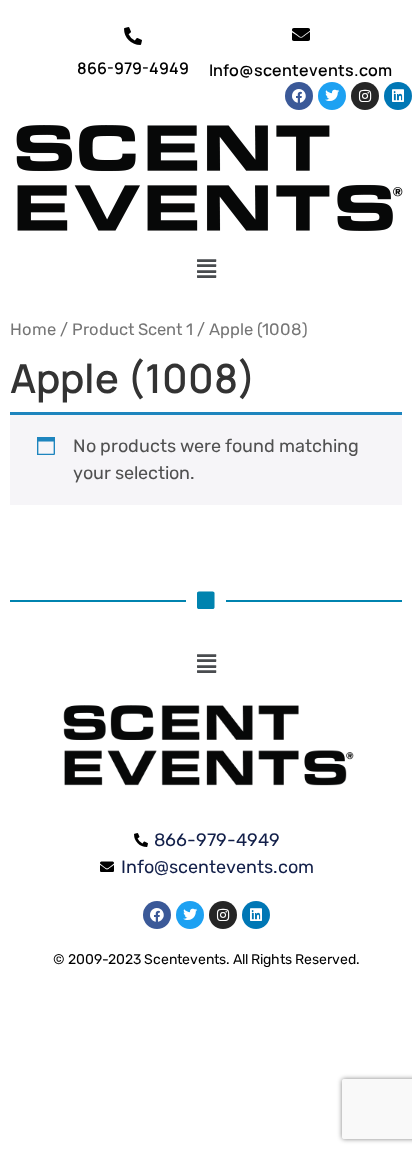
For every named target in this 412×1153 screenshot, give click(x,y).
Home (33, 329)
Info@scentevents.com (300, 70)
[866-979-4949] (133, 36)
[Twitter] (332, 96)
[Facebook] (299, 96)
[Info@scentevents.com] (301, 34)
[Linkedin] (398, 96)
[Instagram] (365, 96)
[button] (206, 269)
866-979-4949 (133, 68)
